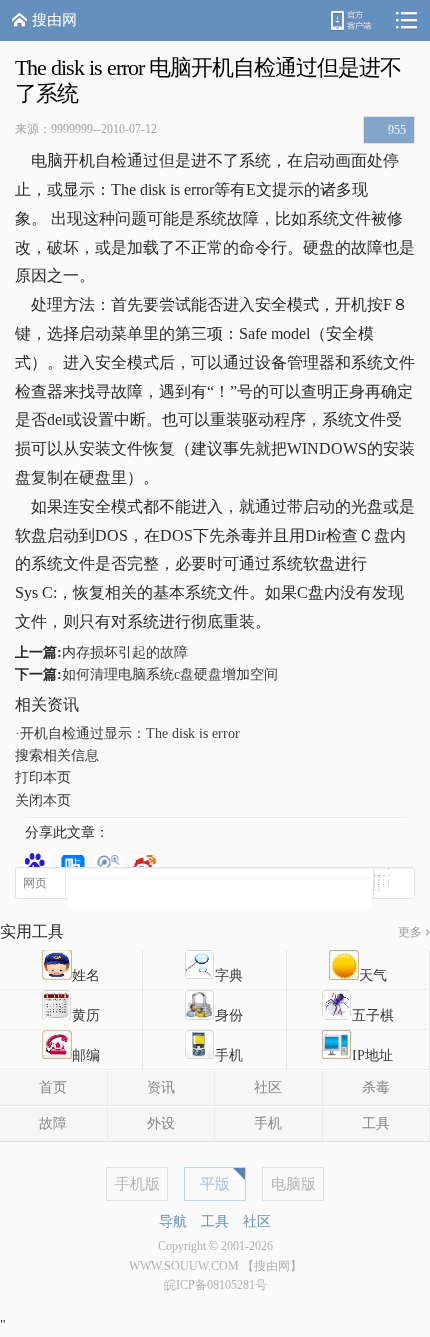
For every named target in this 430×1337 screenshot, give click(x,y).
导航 (173, 1221)
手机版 (137, 1184)
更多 (410, 932)
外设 (161, 1123)
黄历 (86, 1015)
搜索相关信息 (57, 755)
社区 (268, 1087)
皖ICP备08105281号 (215, 1285)
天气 (373, 975)
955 (397, 130)
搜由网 (54, 20)
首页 (53, 1087)
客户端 (350, 20)
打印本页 (43, 777)
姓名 (86, 975)
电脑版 (293, 1184)
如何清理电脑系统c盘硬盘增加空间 (170, 674)
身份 (229, 1015)
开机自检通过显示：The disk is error (130, 733)
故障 (53, 1123)
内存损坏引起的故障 (125, 652)
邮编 (86, 1055)
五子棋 (373, 1015)
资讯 (161, 1087)
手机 (229, 1055)
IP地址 (372, 1055)
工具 (215, 1221)
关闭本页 (43, 800)
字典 (229, 975)
